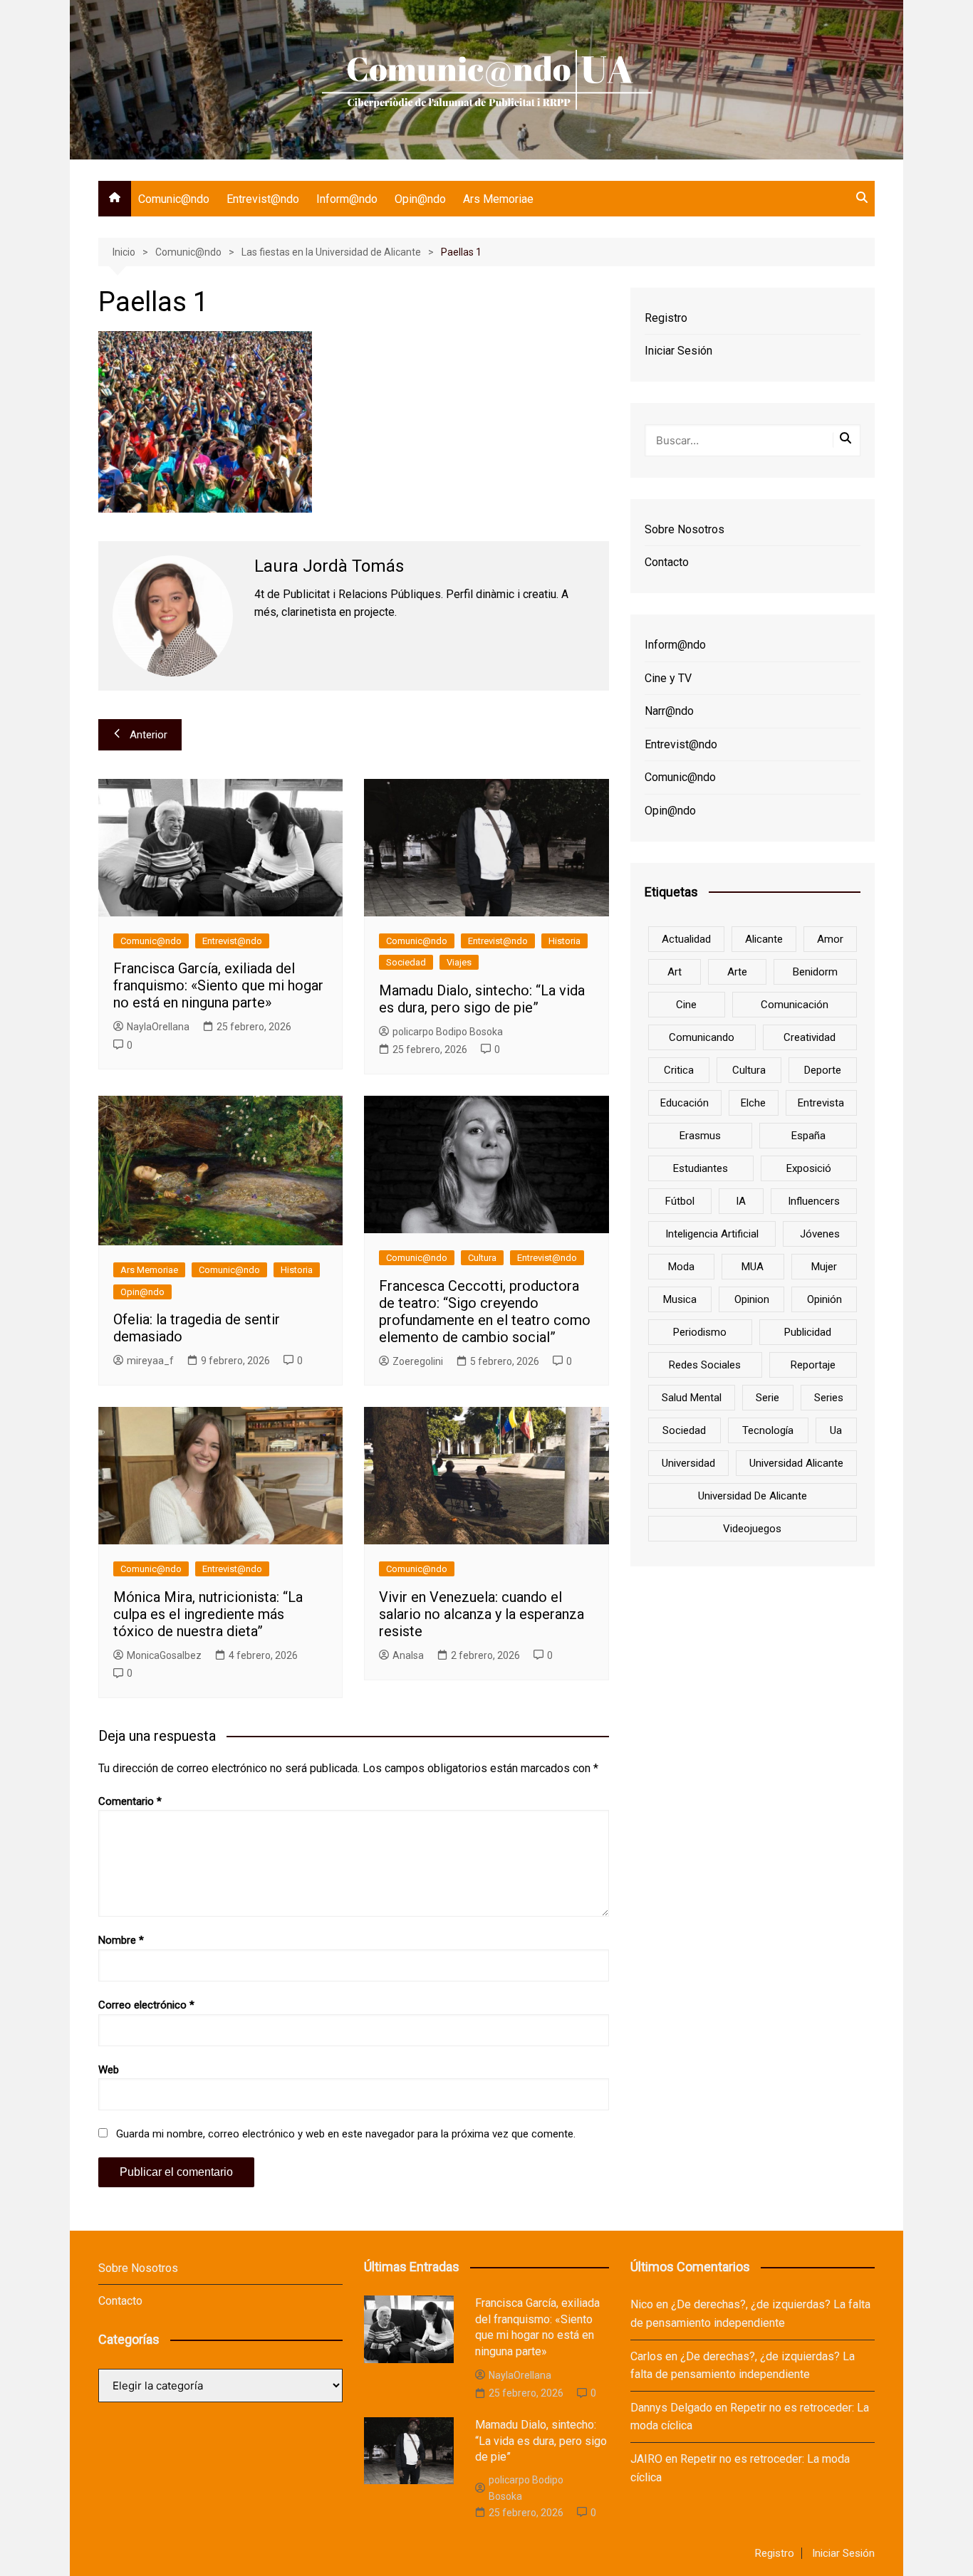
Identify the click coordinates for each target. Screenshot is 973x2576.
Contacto (667, 562)
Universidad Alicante (796, 1463)
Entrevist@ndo (263, 199)
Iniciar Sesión (678, 351)
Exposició (809, 1168)
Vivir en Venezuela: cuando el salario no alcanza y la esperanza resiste (482, 1614)
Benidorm (815, 972)
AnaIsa (408, 1655)
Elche (753, 1103)
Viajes (459, 962)
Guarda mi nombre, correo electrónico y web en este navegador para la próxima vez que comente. (346, 2134)
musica (680, 1299)
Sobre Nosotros (685, 529)
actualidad (686, 939)
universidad (688, 1463)
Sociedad (406, 962)
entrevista (821, 1103)
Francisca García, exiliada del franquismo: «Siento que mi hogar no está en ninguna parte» (218, 985)
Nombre (121, 1940)
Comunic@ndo (174, 199)
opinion (752, 1299)
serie (768, 1398)
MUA (753, 1267)
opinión (824, 1299)
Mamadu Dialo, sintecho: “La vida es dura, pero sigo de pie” (482, 999)
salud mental (692, 1398)
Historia (564, 941)
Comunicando (702, 1037)
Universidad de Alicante (753, 1496)
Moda (681, 1267)
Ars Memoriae (498, 199)
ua (836, 1430)
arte (737, 972)
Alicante (764, 939)
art (675, 972)
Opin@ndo (420, 199)
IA (741, 1201)
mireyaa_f (150, 1361)
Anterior (149, 735)
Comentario (130, 1801)
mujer (824, 1267)
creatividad (810, 1037)
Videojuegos (752, 1529)
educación (685, 1103)
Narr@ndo (669, 711)
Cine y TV (668, 678)
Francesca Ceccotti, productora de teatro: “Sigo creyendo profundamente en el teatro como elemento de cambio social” (485, 1311)
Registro (666, 318)
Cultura (482, 1258)
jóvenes (820, 1234)
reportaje (813, 1365)
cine (686, 1005)
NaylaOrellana (158, 1027)
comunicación (795, 1005)
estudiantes (701, 1168)
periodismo (700, 1332)
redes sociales (705, 1365)
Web (109, 2070)
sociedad (684, 1430)
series (829, 1398)
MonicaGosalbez (164, 1655)
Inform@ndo (347, 199)
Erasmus (700, 1136)
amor (830, 939)
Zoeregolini (418, 1361)
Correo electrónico (146, 2005)
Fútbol (680, 1201)
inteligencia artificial (712, 1234)
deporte (823, 1070)
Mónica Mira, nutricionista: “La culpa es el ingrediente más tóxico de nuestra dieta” (208, 1614)
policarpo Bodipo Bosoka (448, 1032)
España (808, 1136)
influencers (814, 1201)
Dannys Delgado (671, 2408)
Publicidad (808, 1332)
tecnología (768, 1430)
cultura (749, 1070)
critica (679, 1070)
